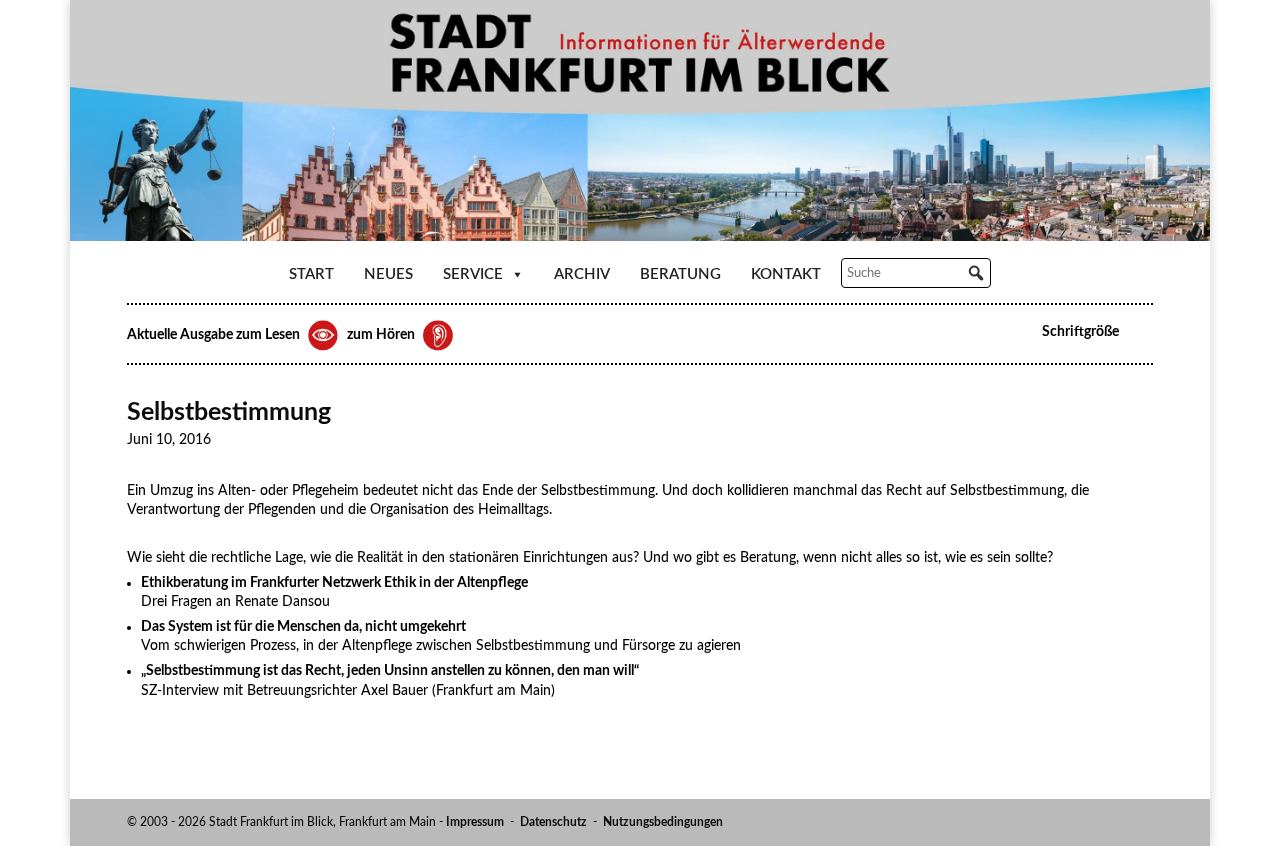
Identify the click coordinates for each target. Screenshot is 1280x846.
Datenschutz (553, 822)
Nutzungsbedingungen (663, 822)
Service (473, 274)
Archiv (582, 274)
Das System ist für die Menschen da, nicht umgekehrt (303, 627)
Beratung (680, 274)
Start (311, 274)
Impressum (475, 822)
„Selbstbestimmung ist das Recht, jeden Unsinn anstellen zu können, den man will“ (390, 671)
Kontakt (786, 274)
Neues (388, 274)
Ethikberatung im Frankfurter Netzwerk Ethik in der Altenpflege (334, 583)
